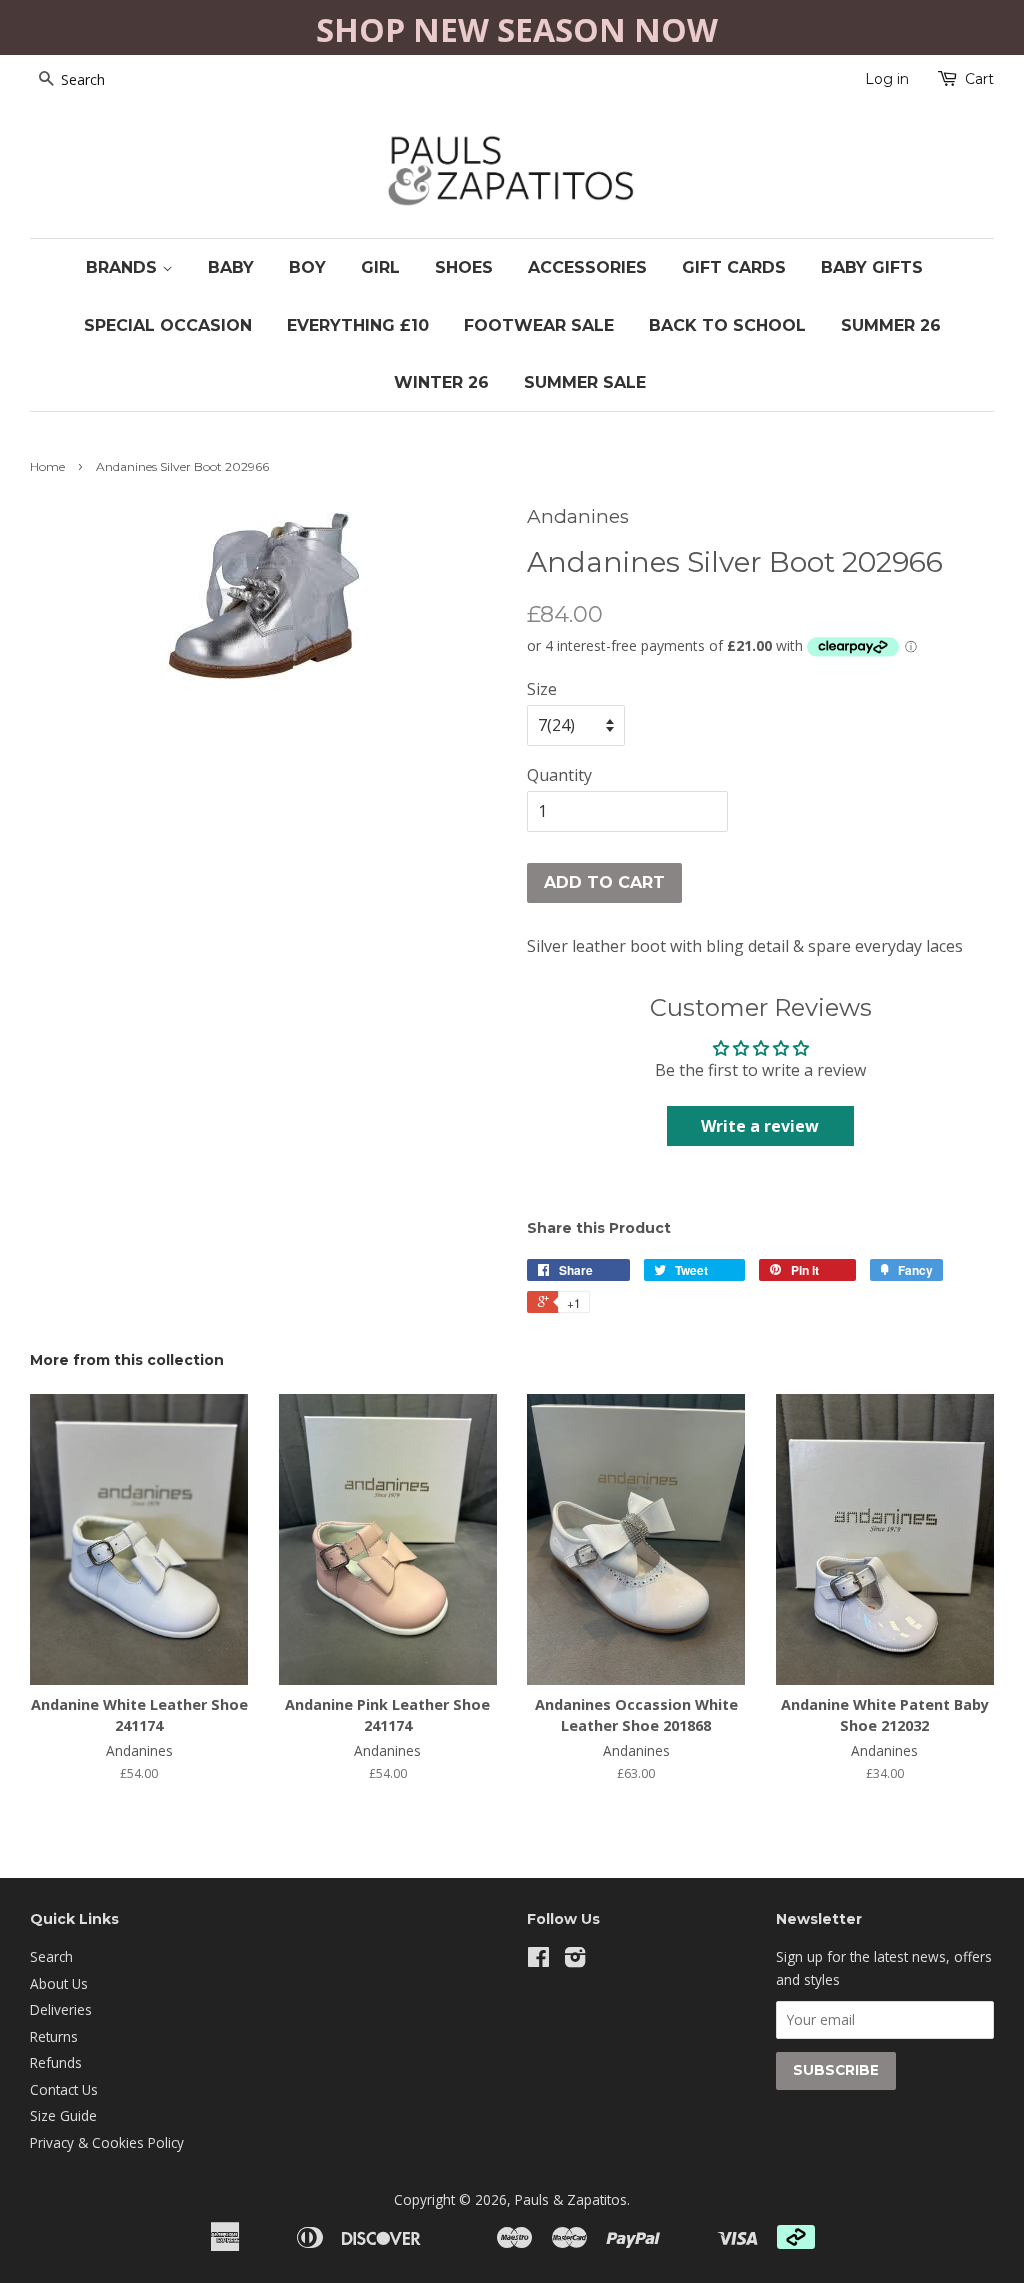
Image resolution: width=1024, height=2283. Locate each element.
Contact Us (64, 2089)
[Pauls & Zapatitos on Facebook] (538, 1960)
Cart (979, 79)
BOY (307, 267)
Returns (54, 2036)
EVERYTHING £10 (358, 325)
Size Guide (63, 2115)
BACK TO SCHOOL (727, 325)
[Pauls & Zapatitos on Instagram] (575, 1960)
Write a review (760, 1126)
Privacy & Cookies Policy (107, 2142)
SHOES (464, 267)
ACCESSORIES (587, 267)
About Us (59, 1983)
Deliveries (61, 2009)
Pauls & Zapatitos (571, 2199)
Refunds (56, 2062)
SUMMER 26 (891, 325)
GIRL (380, 267)
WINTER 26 (441, 382)
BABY (231, 267)
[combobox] (110, 80)
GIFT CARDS (734, 267)
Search (51, 1956)
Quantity (559, 775)
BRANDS (124, 267)
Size (542, 689)
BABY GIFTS (872, 267)
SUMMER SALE (585, 382)
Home (47, 466)
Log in (887, 79)
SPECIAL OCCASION (168, 325)
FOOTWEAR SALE (539, 325)
